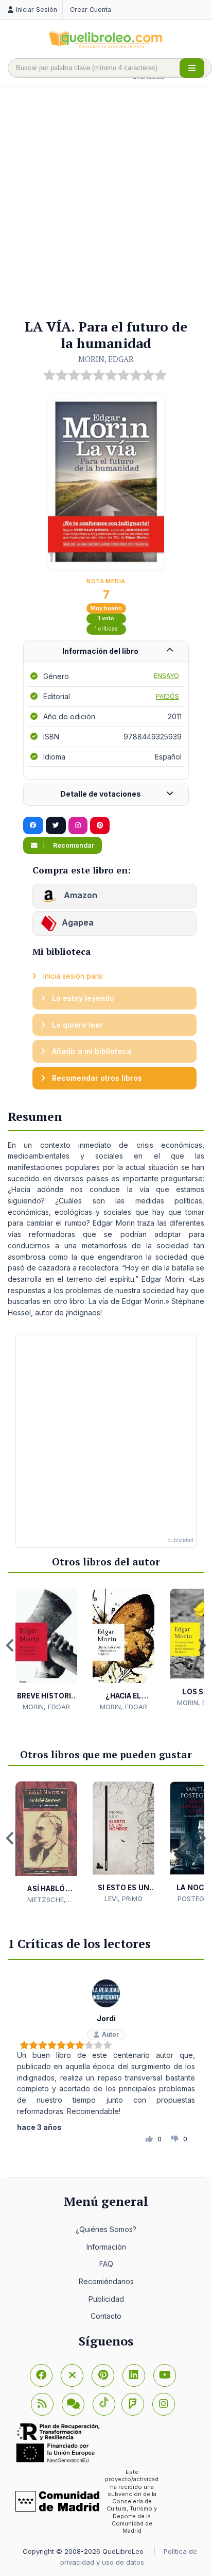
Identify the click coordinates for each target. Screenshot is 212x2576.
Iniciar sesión (37, 10)
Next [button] (202, 1645)
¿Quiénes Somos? (106, 2229)
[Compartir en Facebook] (33, 825)
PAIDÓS (167, 696)
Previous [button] (10, 1645)
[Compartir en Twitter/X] (56, 825)
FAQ (106, 2264)
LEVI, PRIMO (123, 1898)
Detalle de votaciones (101, 794)
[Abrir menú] (192, 68)
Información (106, 2247)
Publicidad (106, 2299)
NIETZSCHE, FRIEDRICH (47, 1900)
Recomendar (73, 845)
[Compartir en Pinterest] (100, 825)
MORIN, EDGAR (106, 359)
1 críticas (106, 629)
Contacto (106, 2316)
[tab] (106, 651)
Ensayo (166, 676)
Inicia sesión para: (72, 976)
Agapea (78, 923)
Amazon (79, 896)
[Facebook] (41, 2375)
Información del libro (100, 651)
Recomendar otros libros (96, 1078)
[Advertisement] (106, 204)
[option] (46, 1650)
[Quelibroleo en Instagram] (78, 825)
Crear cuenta (91, 10)
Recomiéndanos (106, 2281)
